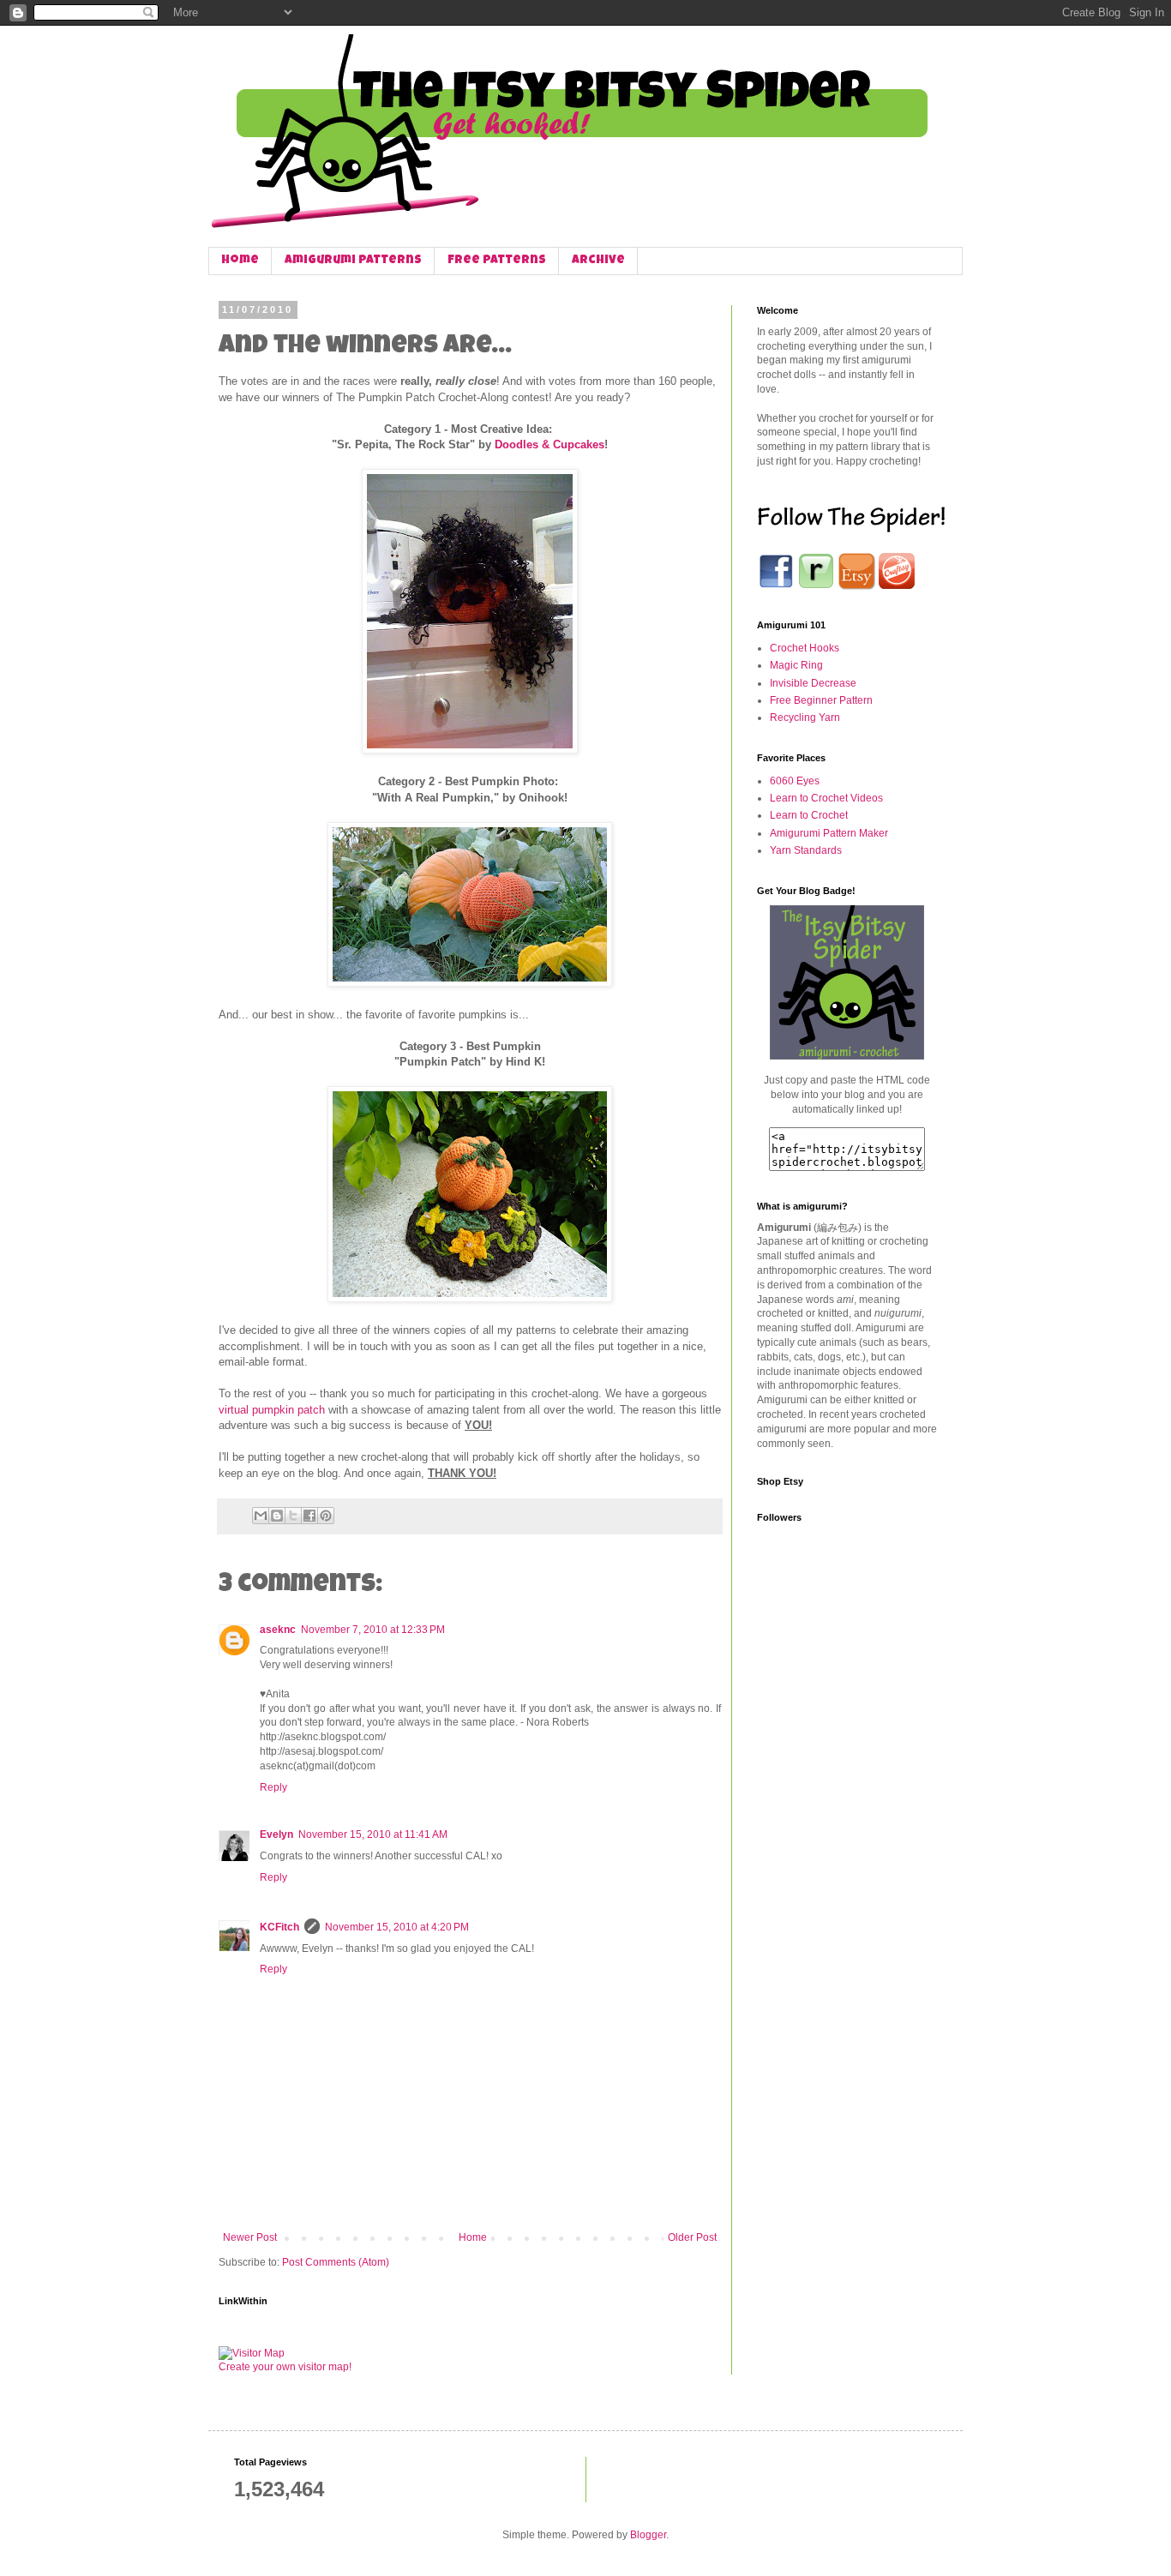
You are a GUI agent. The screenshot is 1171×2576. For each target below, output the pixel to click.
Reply (273, 1787)
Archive (598, 261)
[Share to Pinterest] (326, 1516)
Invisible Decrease (813, 683)
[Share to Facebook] (309, 1516)
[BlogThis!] (277, 1516)
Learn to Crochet (809, 815)
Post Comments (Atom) (336, 2262)
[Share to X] (293, 1516)
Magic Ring (796, 665)
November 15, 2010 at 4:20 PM (397, 1927)
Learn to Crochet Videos (826, 798)
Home (240, 261)
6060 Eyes (795, 781)
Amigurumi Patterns (353, 261)
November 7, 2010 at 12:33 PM (373, 1630)
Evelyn (276, 1834)
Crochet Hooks (805, 648)
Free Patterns (497, 261)
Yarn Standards (806, 850)
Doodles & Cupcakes (549, 444)
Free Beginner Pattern (821, 700)
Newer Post (250, 2237)
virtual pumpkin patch (272, 1410)
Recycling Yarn (805, 718)
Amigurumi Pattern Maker (829, 833)
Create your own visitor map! (285, 2367)
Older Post (692, 2237)
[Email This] (261, 1516)
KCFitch (279, 1927)
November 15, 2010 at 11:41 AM (373, 1834)
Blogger (648, 2535)
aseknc (278, 1630)
